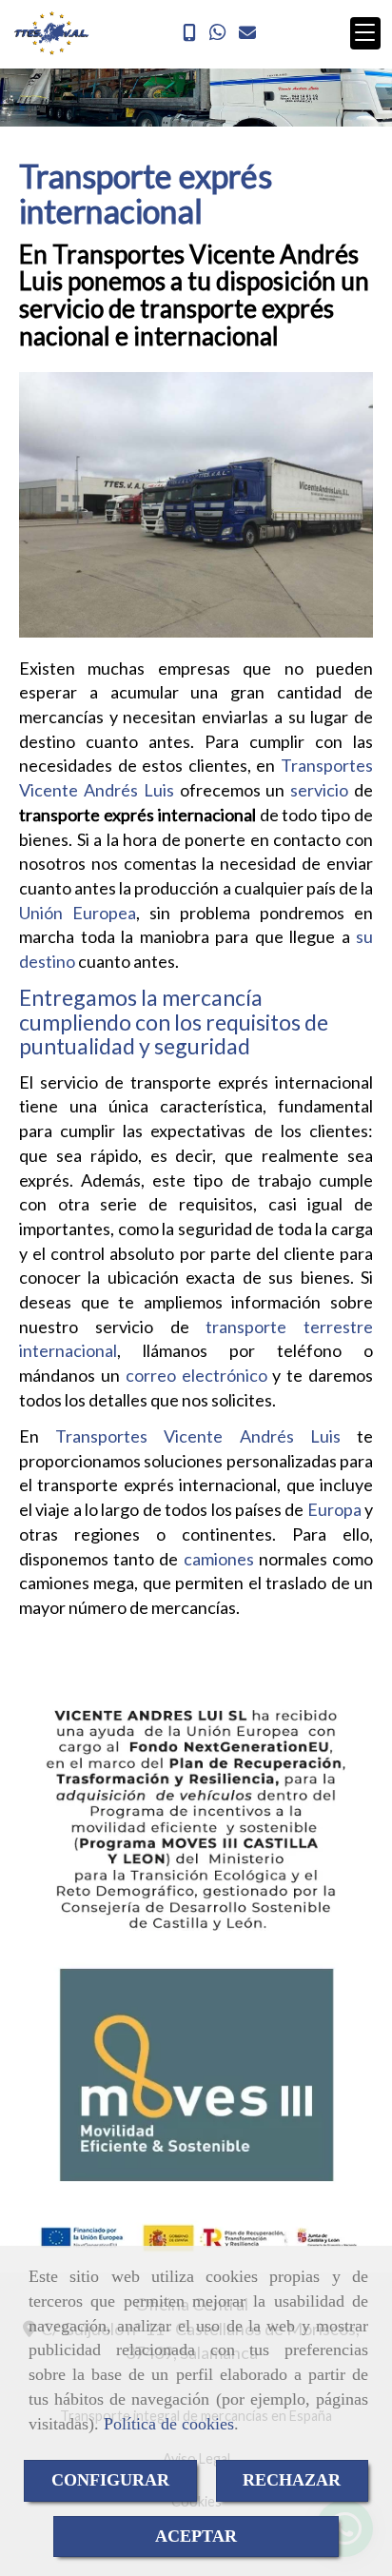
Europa (334, 1509)
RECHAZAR (292, 2480)
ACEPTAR (196, 2536)
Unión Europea (78, 913)
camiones (219, 1559)
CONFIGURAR (110, 2480)
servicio (319, 790)
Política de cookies (169, 2424)
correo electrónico (194, 1375)
